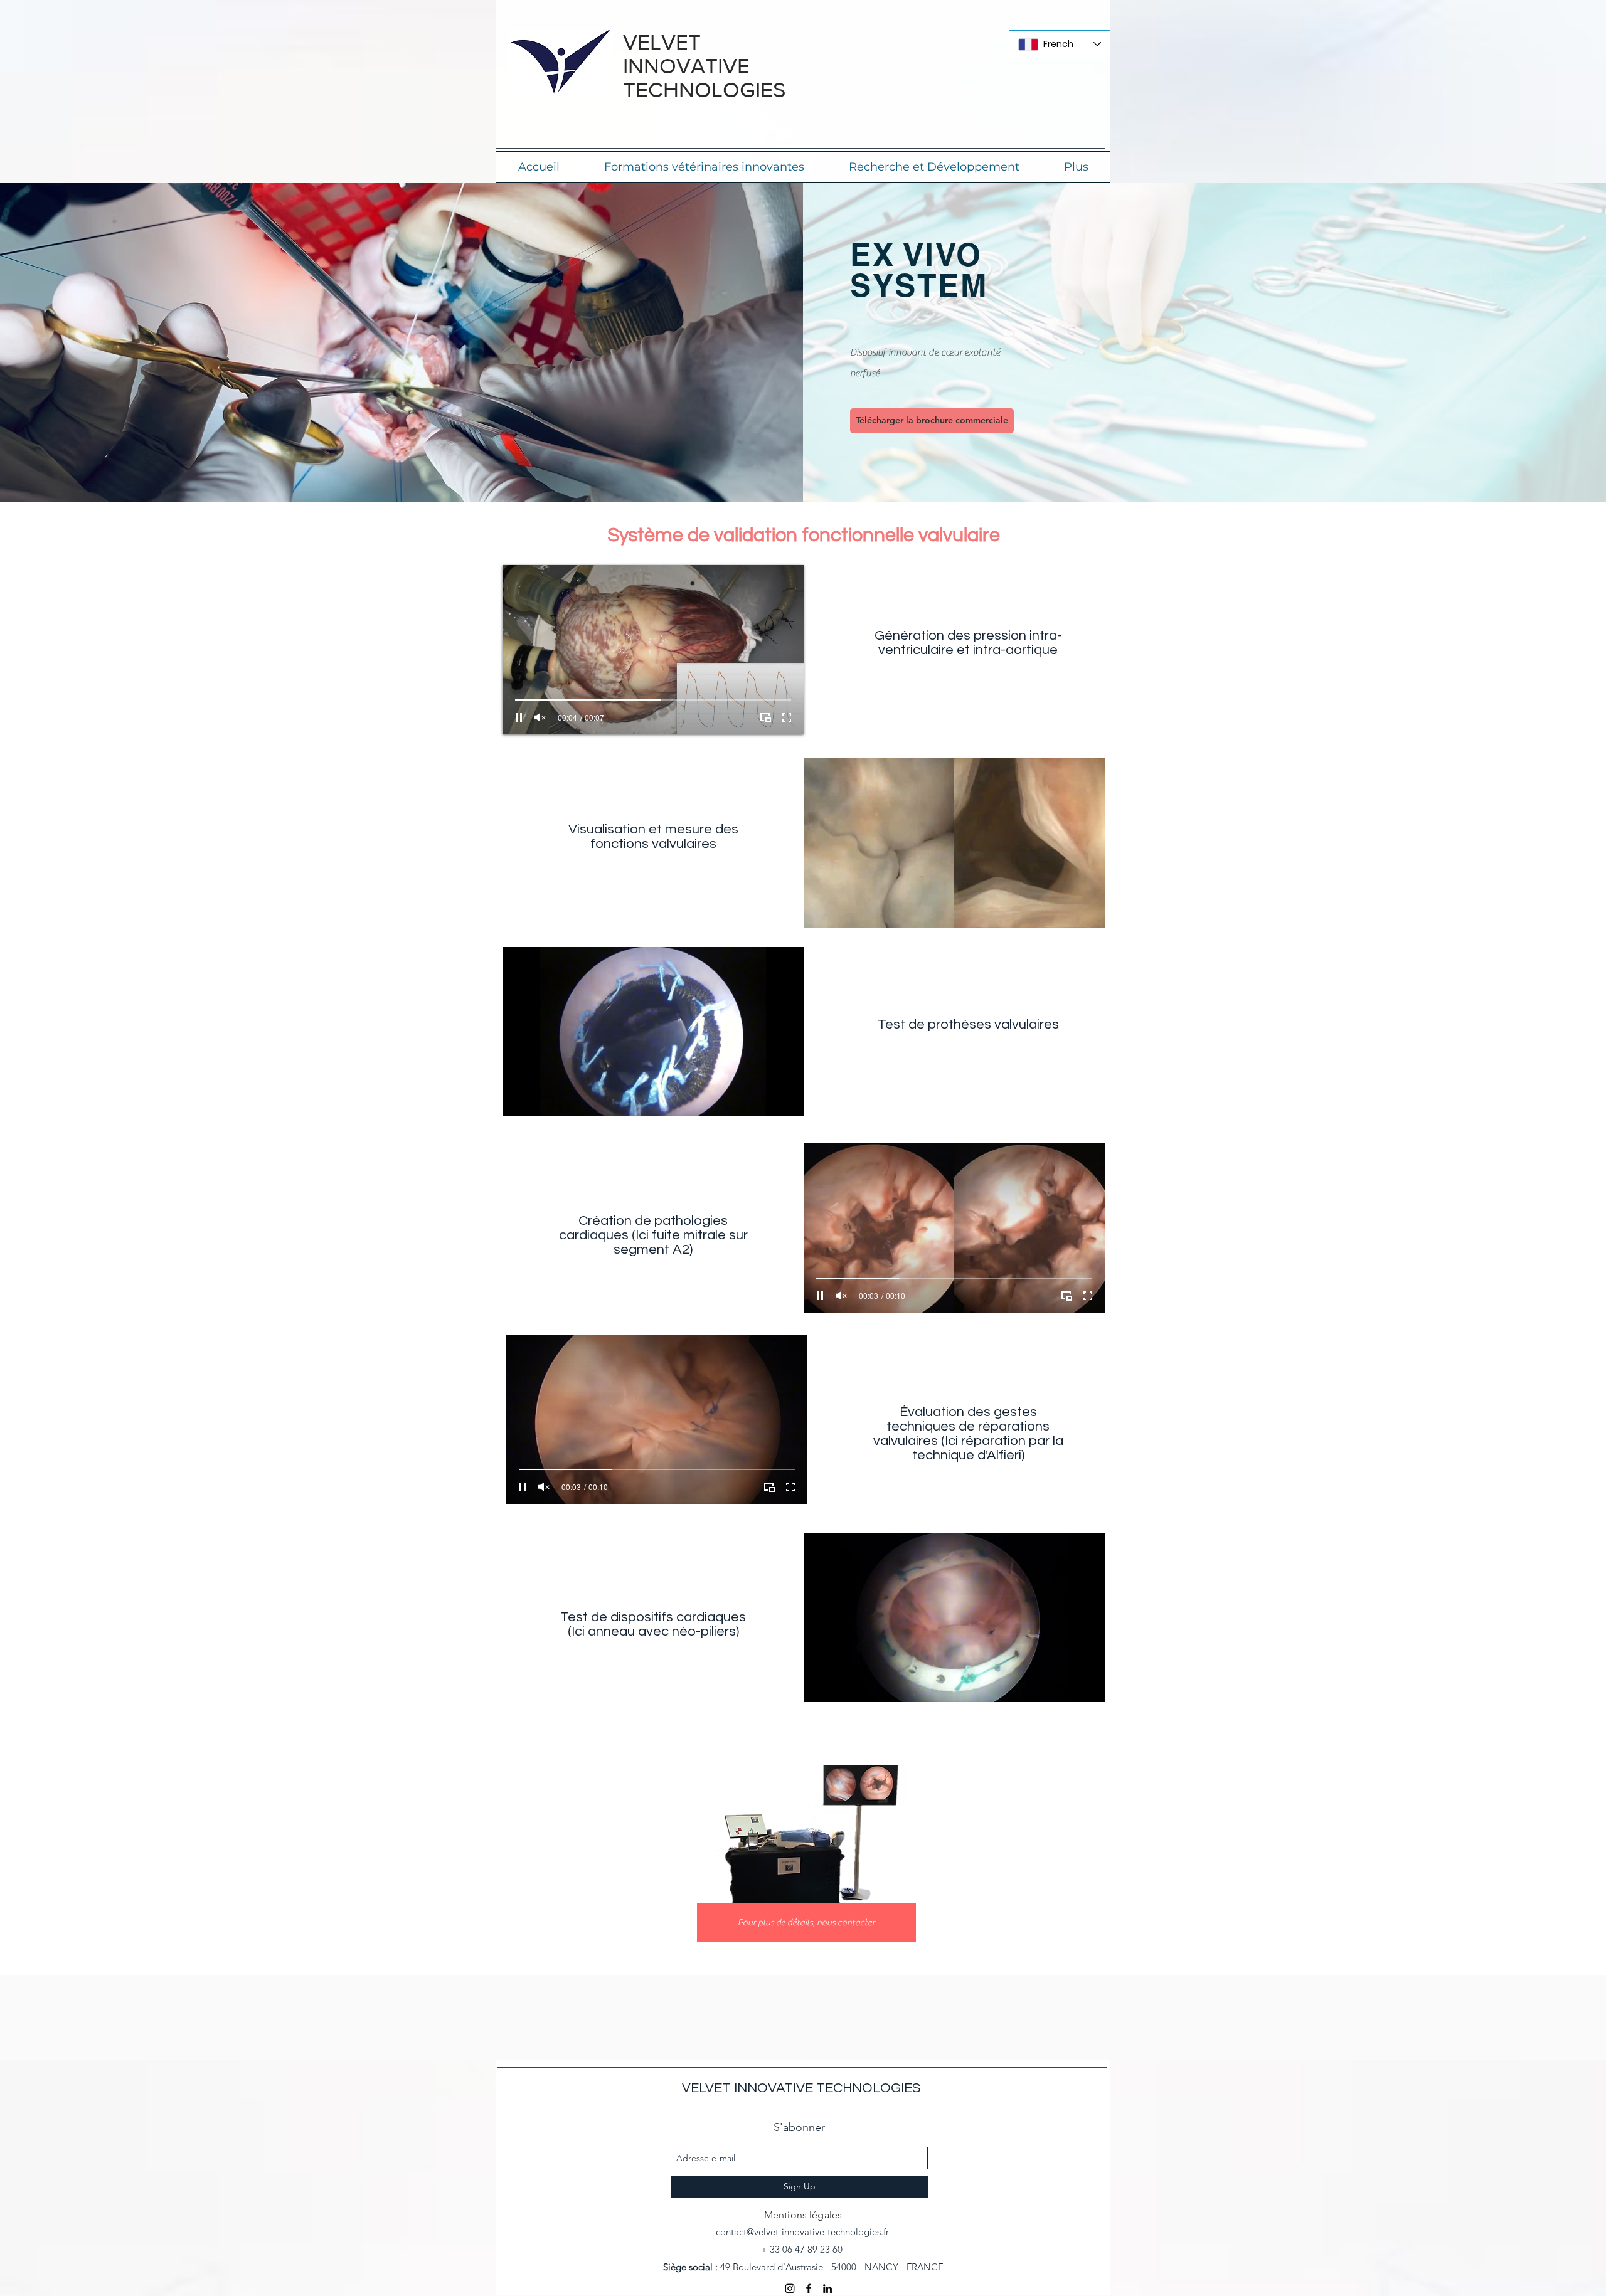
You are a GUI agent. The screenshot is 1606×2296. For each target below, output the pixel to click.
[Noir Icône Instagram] (790, 2288)
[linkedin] (827, 2288)
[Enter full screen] (787, 717)
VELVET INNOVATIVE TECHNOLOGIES (801, 2088)
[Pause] (519, 717)
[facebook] (809, 2288)
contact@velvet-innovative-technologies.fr (802, 2232)
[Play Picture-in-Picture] (765, 717)
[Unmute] (540, 717)
